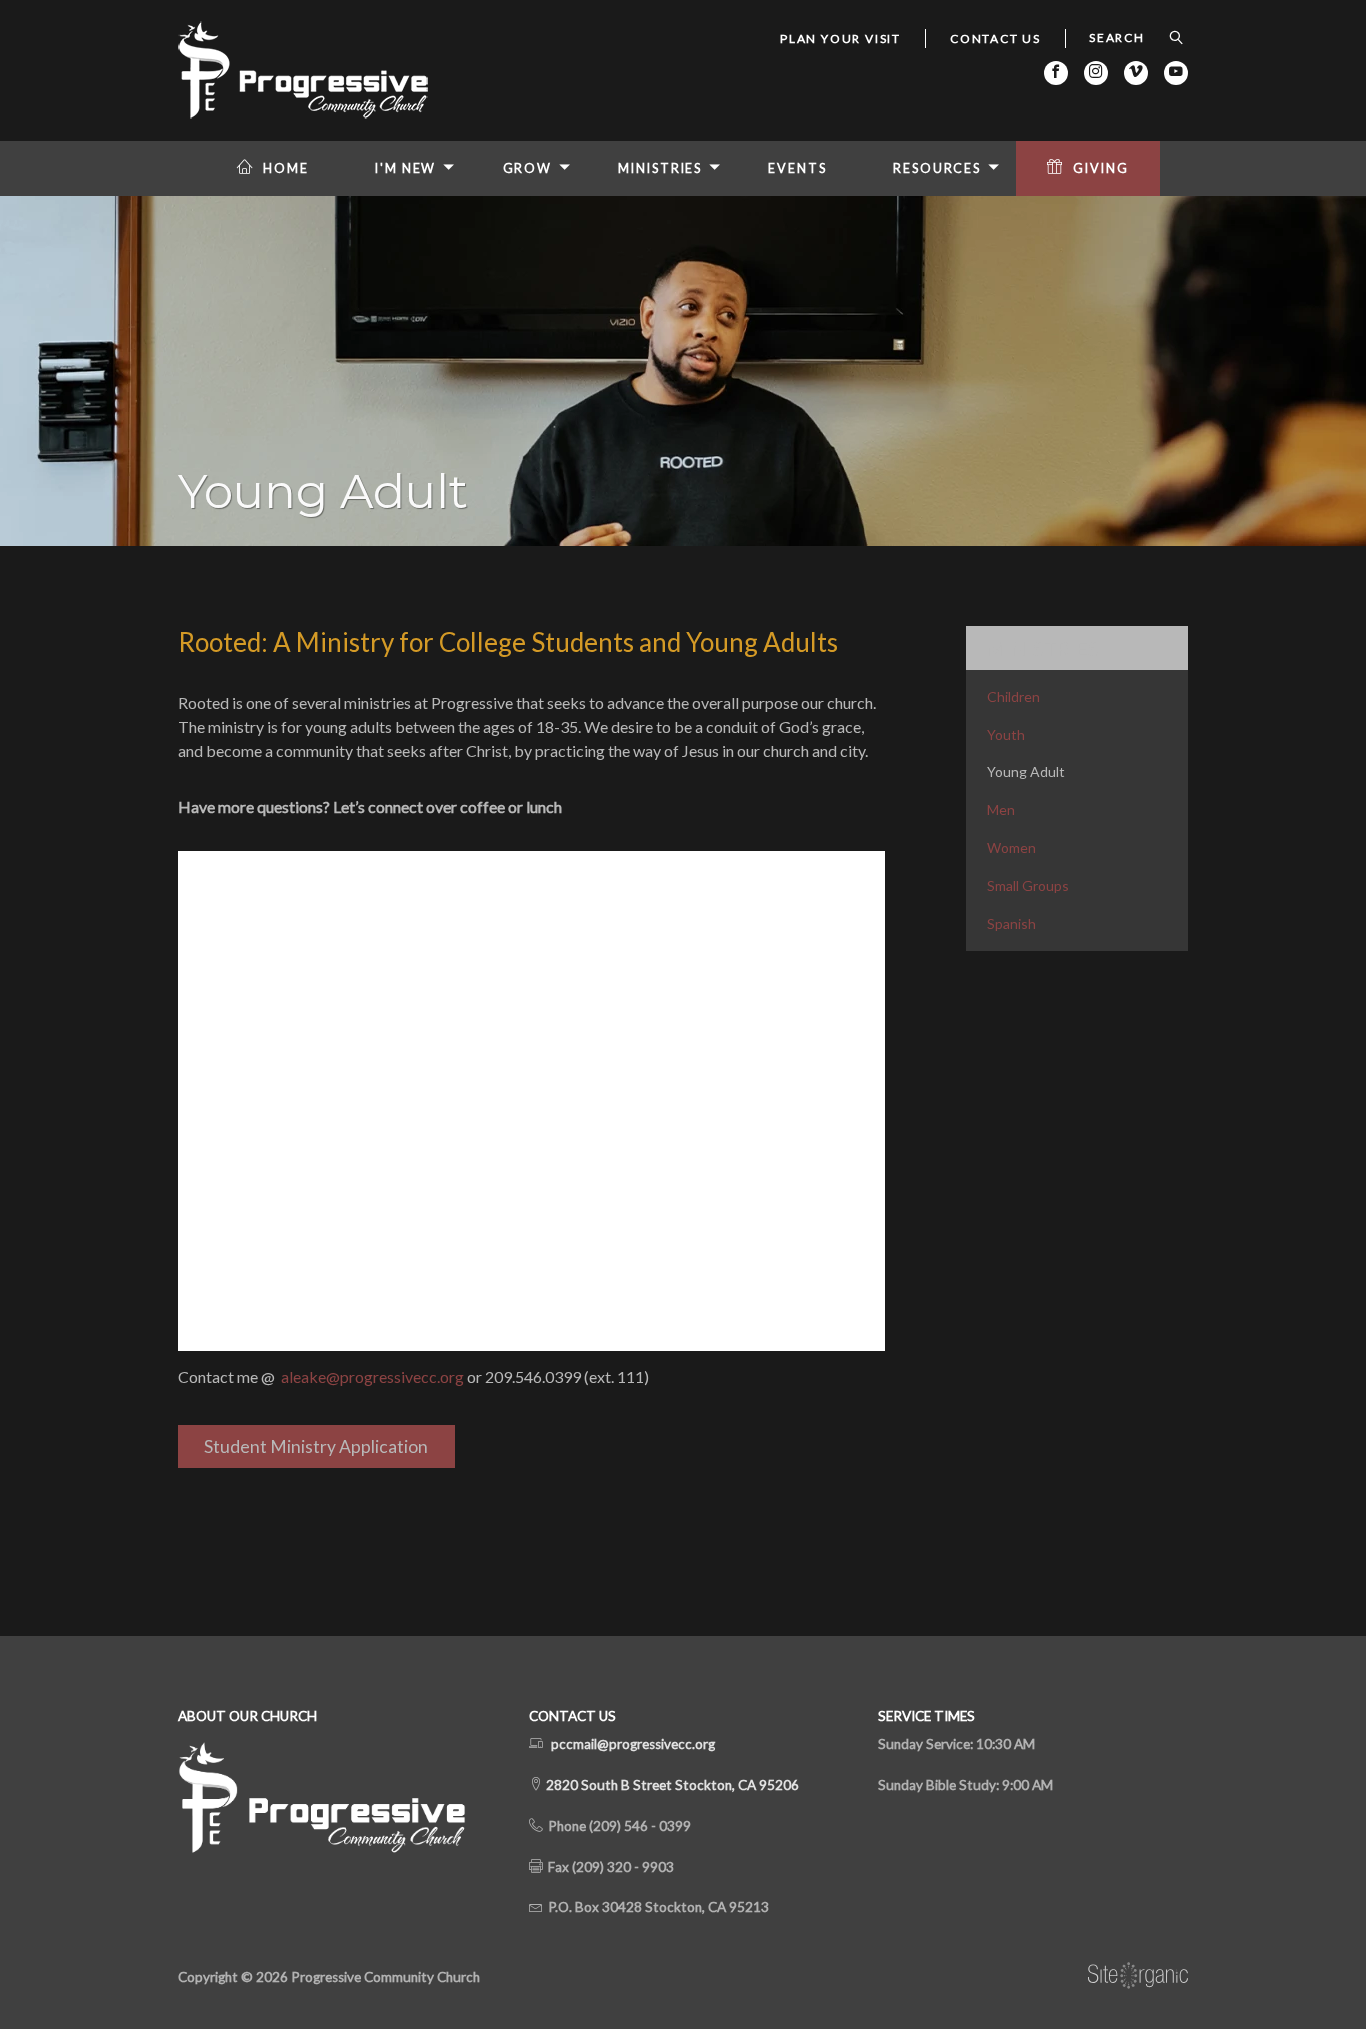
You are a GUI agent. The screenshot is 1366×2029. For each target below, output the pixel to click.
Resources (937, 168)
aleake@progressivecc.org (372, 1376)
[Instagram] (1096, 73)
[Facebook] (1056, 73)
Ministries (660, 168)
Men (1001, 809)
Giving (1100, 168)
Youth (1006, 734)
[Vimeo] (1136, 73)
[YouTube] (1176, 73)
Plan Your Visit (840, 38)
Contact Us (995, 38)
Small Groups (1028, 885)
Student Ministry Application (316, 1446)
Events (797, 168)
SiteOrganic (1138, 1976)
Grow (528, 168)
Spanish (1011, 923)
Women (1011, 847)
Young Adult (1026, 771)
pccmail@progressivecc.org (633, 1744)
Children (1013, 696)
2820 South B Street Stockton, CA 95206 (671, 1785)
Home (286, 168)
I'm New (405, 168)
